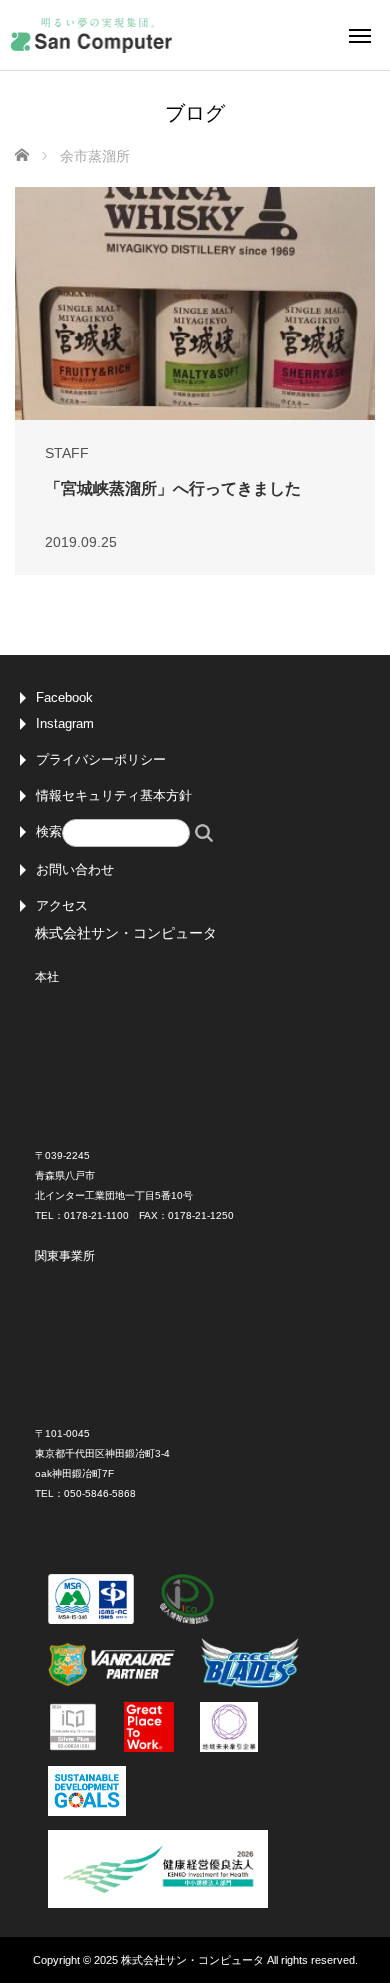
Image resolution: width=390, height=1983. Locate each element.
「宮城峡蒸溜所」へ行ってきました (173, 488)
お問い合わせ (75, 869)
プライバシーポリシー (101, 759)
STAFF (67, 453)
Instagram (65, 723)
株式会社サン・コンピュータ (192, 1960)
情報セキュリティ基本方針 (114, 795)
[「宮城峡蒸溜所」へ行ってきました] (195, 303)
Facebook (64, 697)
